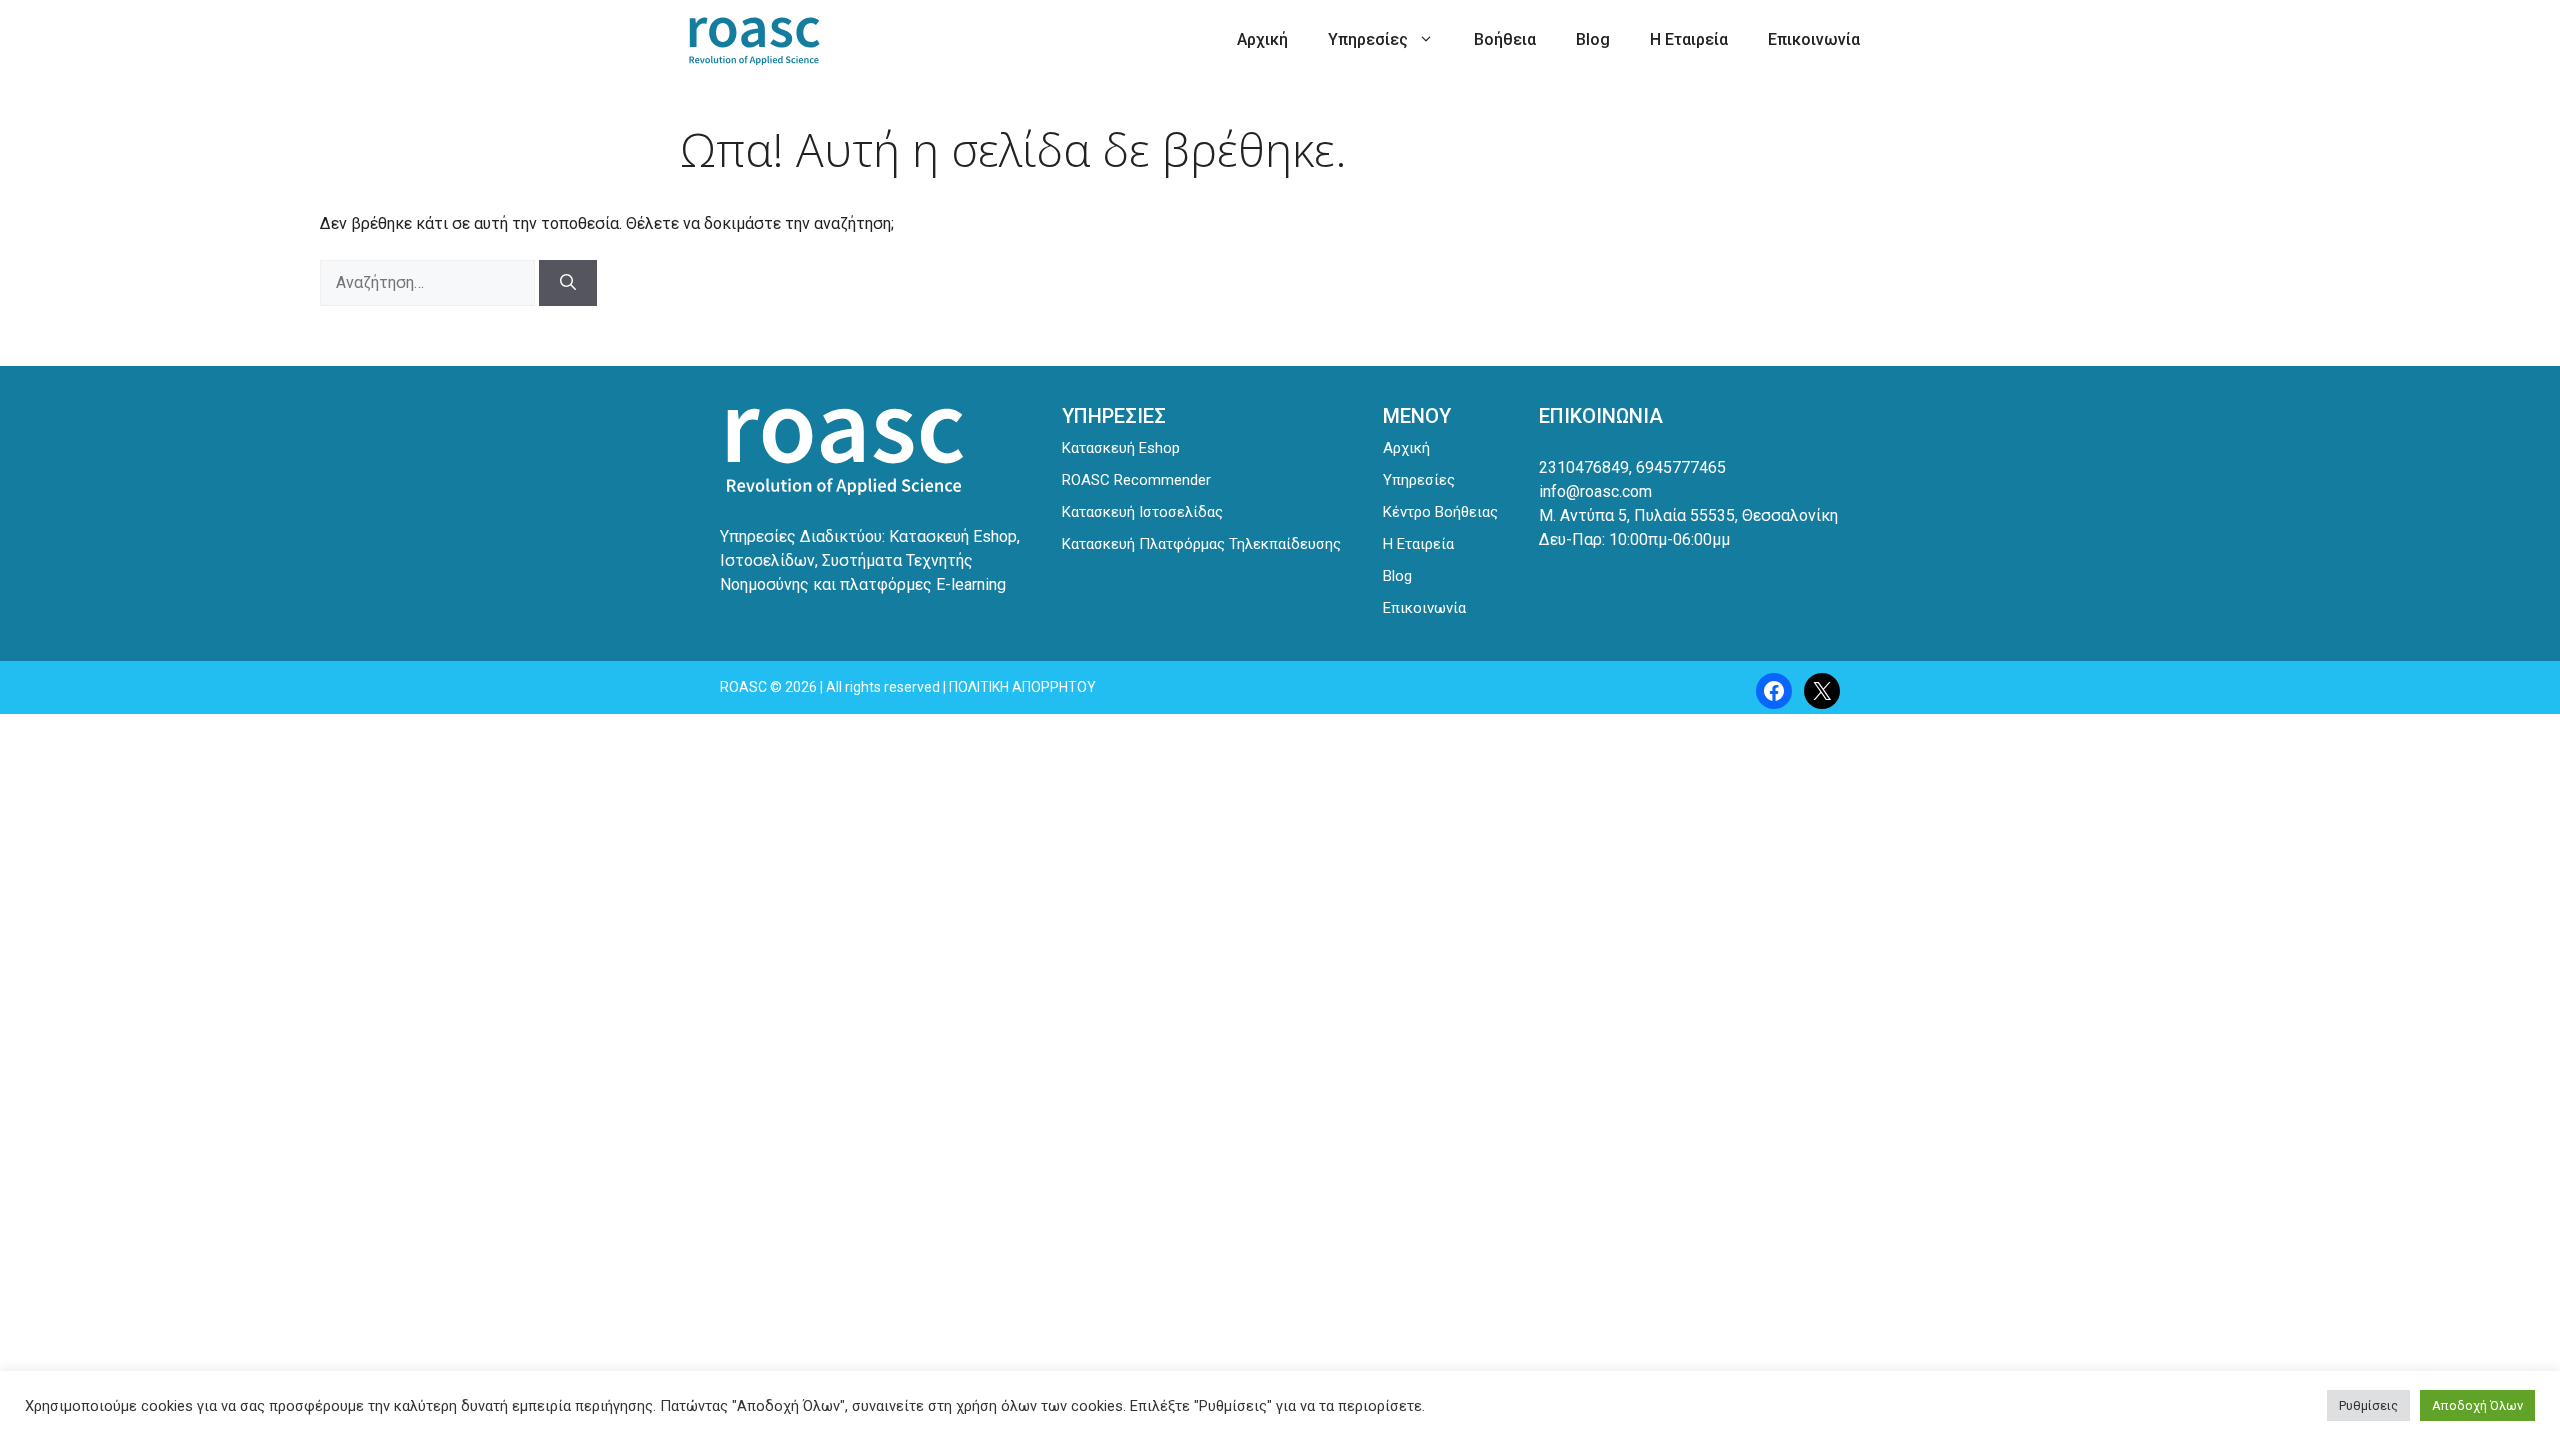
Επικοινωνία (1814, 39)
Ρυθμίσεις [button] (2368, 1405)
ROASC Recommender (1136, 480)
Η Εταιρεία (1689, 39)
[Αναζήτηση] (568, 283)
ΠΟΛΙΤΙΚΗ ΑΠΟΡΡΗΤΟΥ (1022, 687)
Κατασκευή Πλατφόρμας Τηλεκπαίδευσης (1201, 544)
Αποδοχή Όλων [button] (2477, 1405)
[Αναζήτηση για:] (429, 282)
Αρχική (1262, 39)
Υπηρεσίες (1368, 39)
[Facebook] (1774, 691)
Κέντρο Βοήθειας (1440, 512)
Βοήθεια (1505, 39)
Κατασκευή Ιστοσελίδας (1142, 512)
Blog (1593, 39)
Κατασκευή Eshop (1121, 448)
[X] (1822, 691)
